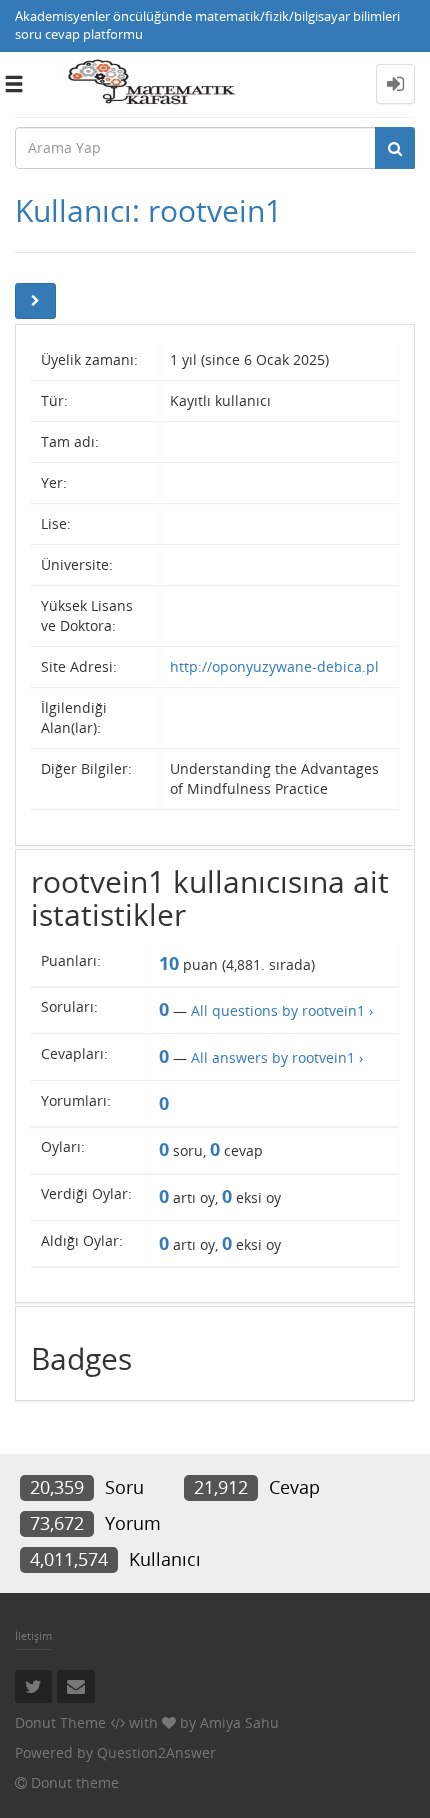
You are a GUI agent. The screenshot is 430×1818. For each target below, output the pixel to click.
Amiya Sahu (239, 1722)
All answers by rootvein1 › (277, 1057)
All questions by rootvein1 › (282, 1010)
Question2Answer (156, 1752)
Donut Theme (60, 1722)
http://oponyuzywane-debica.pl (274, 666)
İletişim (33, 1635)
